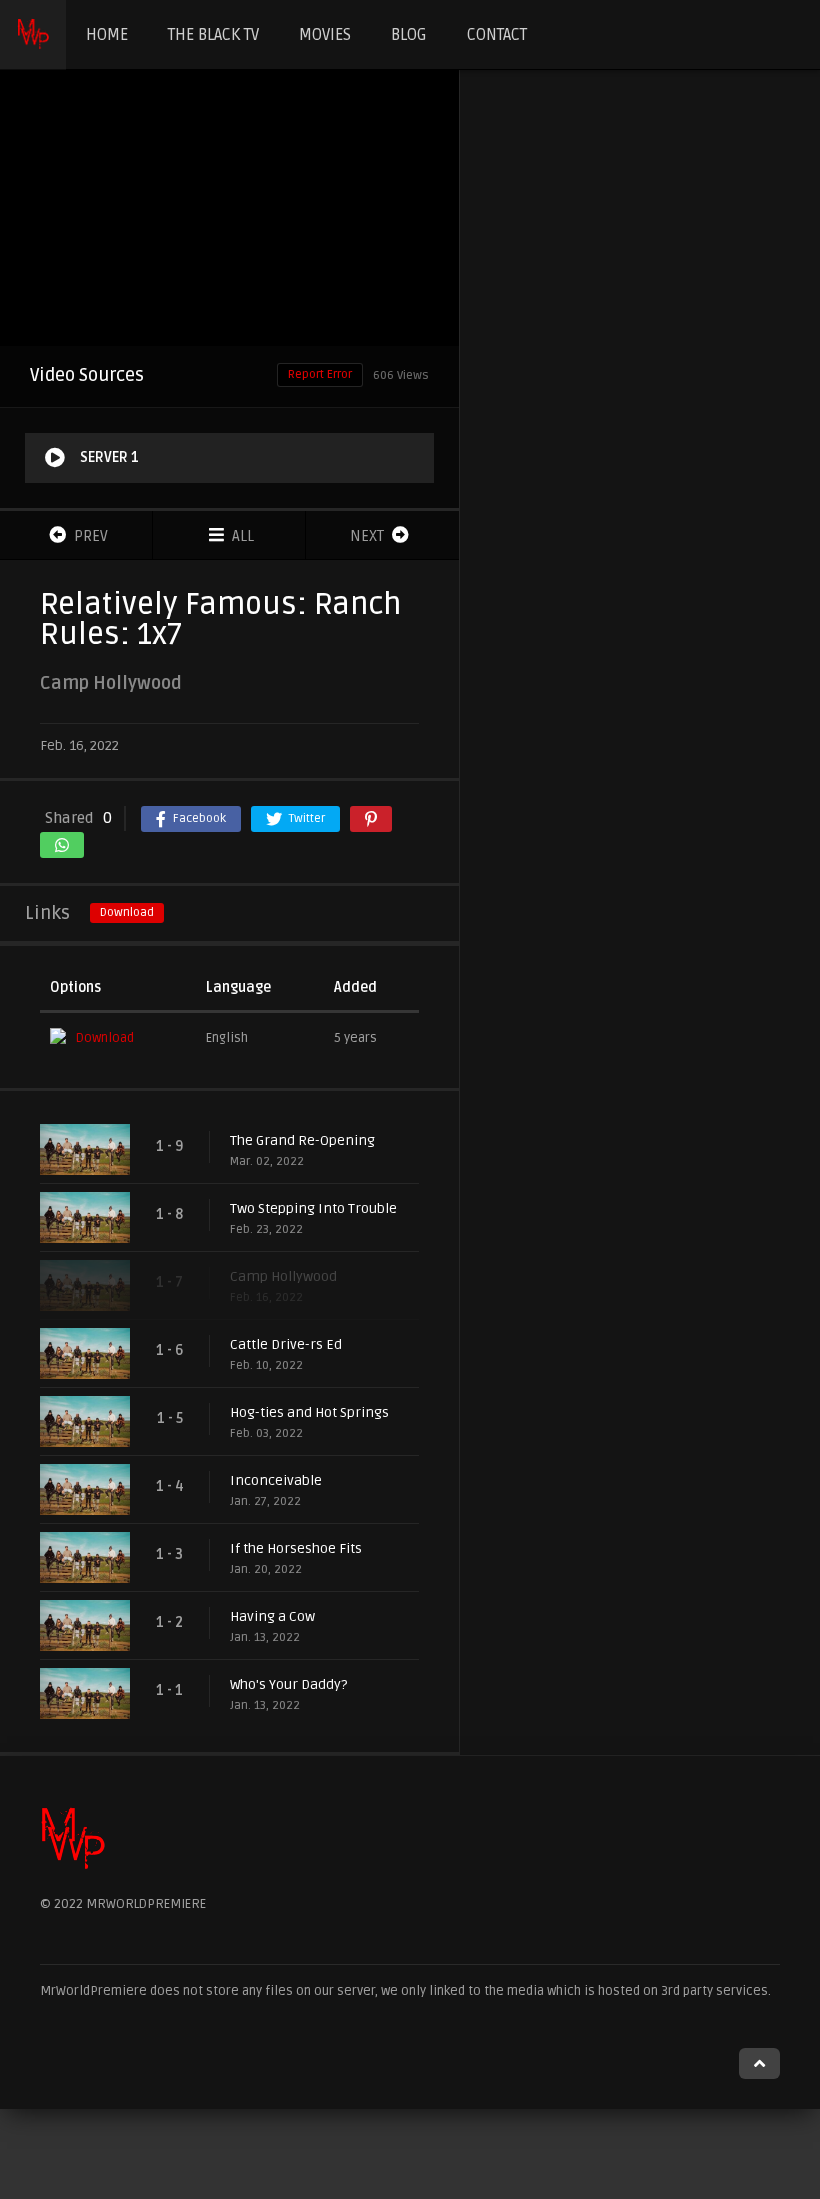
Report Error (320, 374)
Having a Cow (272, 1616)
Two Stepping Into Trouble (313, 1208)
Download (127, 912)
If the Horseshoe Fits (296, 1548)
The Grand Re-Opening (302, 1140)
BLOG (409, 35)
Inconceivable (276, 1480)
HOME (107, 35)
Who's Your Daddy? (288, 1684)
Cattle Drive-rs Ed (286, 1344)
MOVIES (325, 35)
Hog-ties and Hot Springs (309, 1412)
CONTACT (497, 35)
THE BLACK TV (213, 35)
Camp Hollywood (283, 1276)
